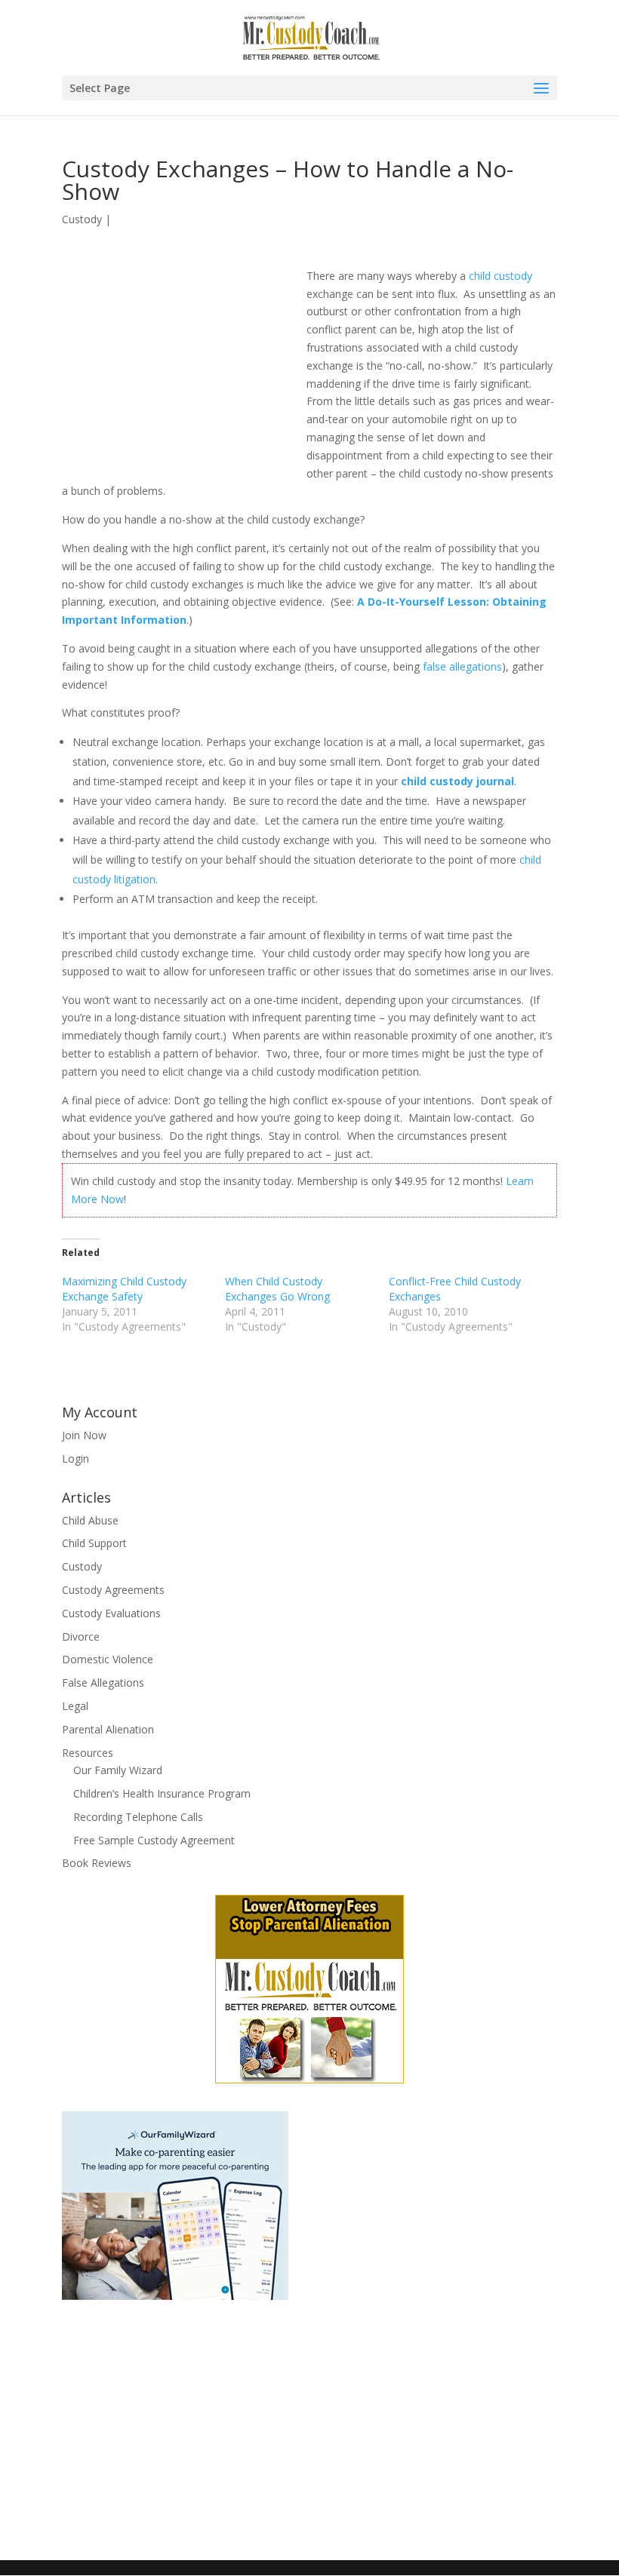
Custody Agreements (113, 1590)
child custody (500, 276)
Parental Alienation (108, 1729)
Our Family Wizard (118, 1770)
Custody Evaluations (111, 1613)
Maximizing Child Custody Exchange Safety (124, 1289)
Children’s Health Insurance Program (162, 1793)
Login (75, 1458)
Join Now (84, 1435)
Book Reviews (97, 1863)
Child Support (94, 1543)
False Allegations (103, 1683)
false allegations (462, 666)
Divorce (81, 1636)
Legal (75, 1706)
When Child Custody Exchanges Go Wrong (277, 1289)
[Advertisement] (184, 370)
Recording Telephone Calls (138, 1817)
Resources (88, 1753)
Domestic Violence (108, 1659)
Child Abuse (90, 1520)
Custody (82, 219)
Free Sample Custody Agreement (154, 1840)
